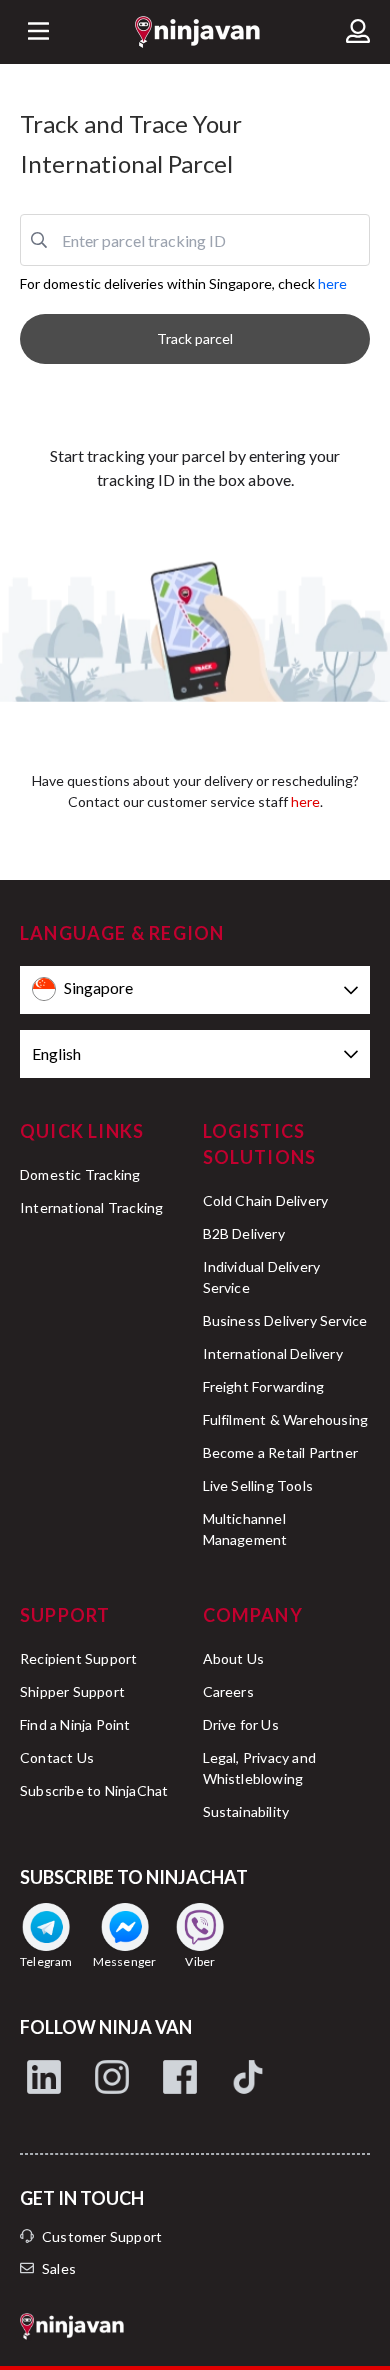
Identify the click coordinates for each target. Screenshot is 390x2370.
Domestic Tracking (80, 1174)
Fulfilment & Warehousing (286, 1419)
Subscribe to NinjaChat (94, 1790)
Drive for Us (241, 1724)
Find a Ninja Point (75, 1724)
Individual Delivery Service (262, 1277)
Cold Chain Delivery (266, 1200)
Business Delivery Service (285, 1320)
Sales (59, 2268)
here (332, 283)
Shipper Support (72, 1691)
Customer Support (102, 2236)
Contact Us (57, 1757)
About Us (234, 1658)
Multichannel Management (245, 1529)
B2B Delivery (244, 1233)
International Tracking (91, 1207)
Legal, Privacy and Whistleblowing (260, 1768)
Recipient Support (78, 1658)
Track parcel (195, 338)
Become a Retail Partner (281, 1452)
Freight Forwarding (264, 1386)
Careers (228, 1691)
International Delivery (273, 1353)
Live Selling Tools (258, 1485)
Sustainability (246, 1811)
